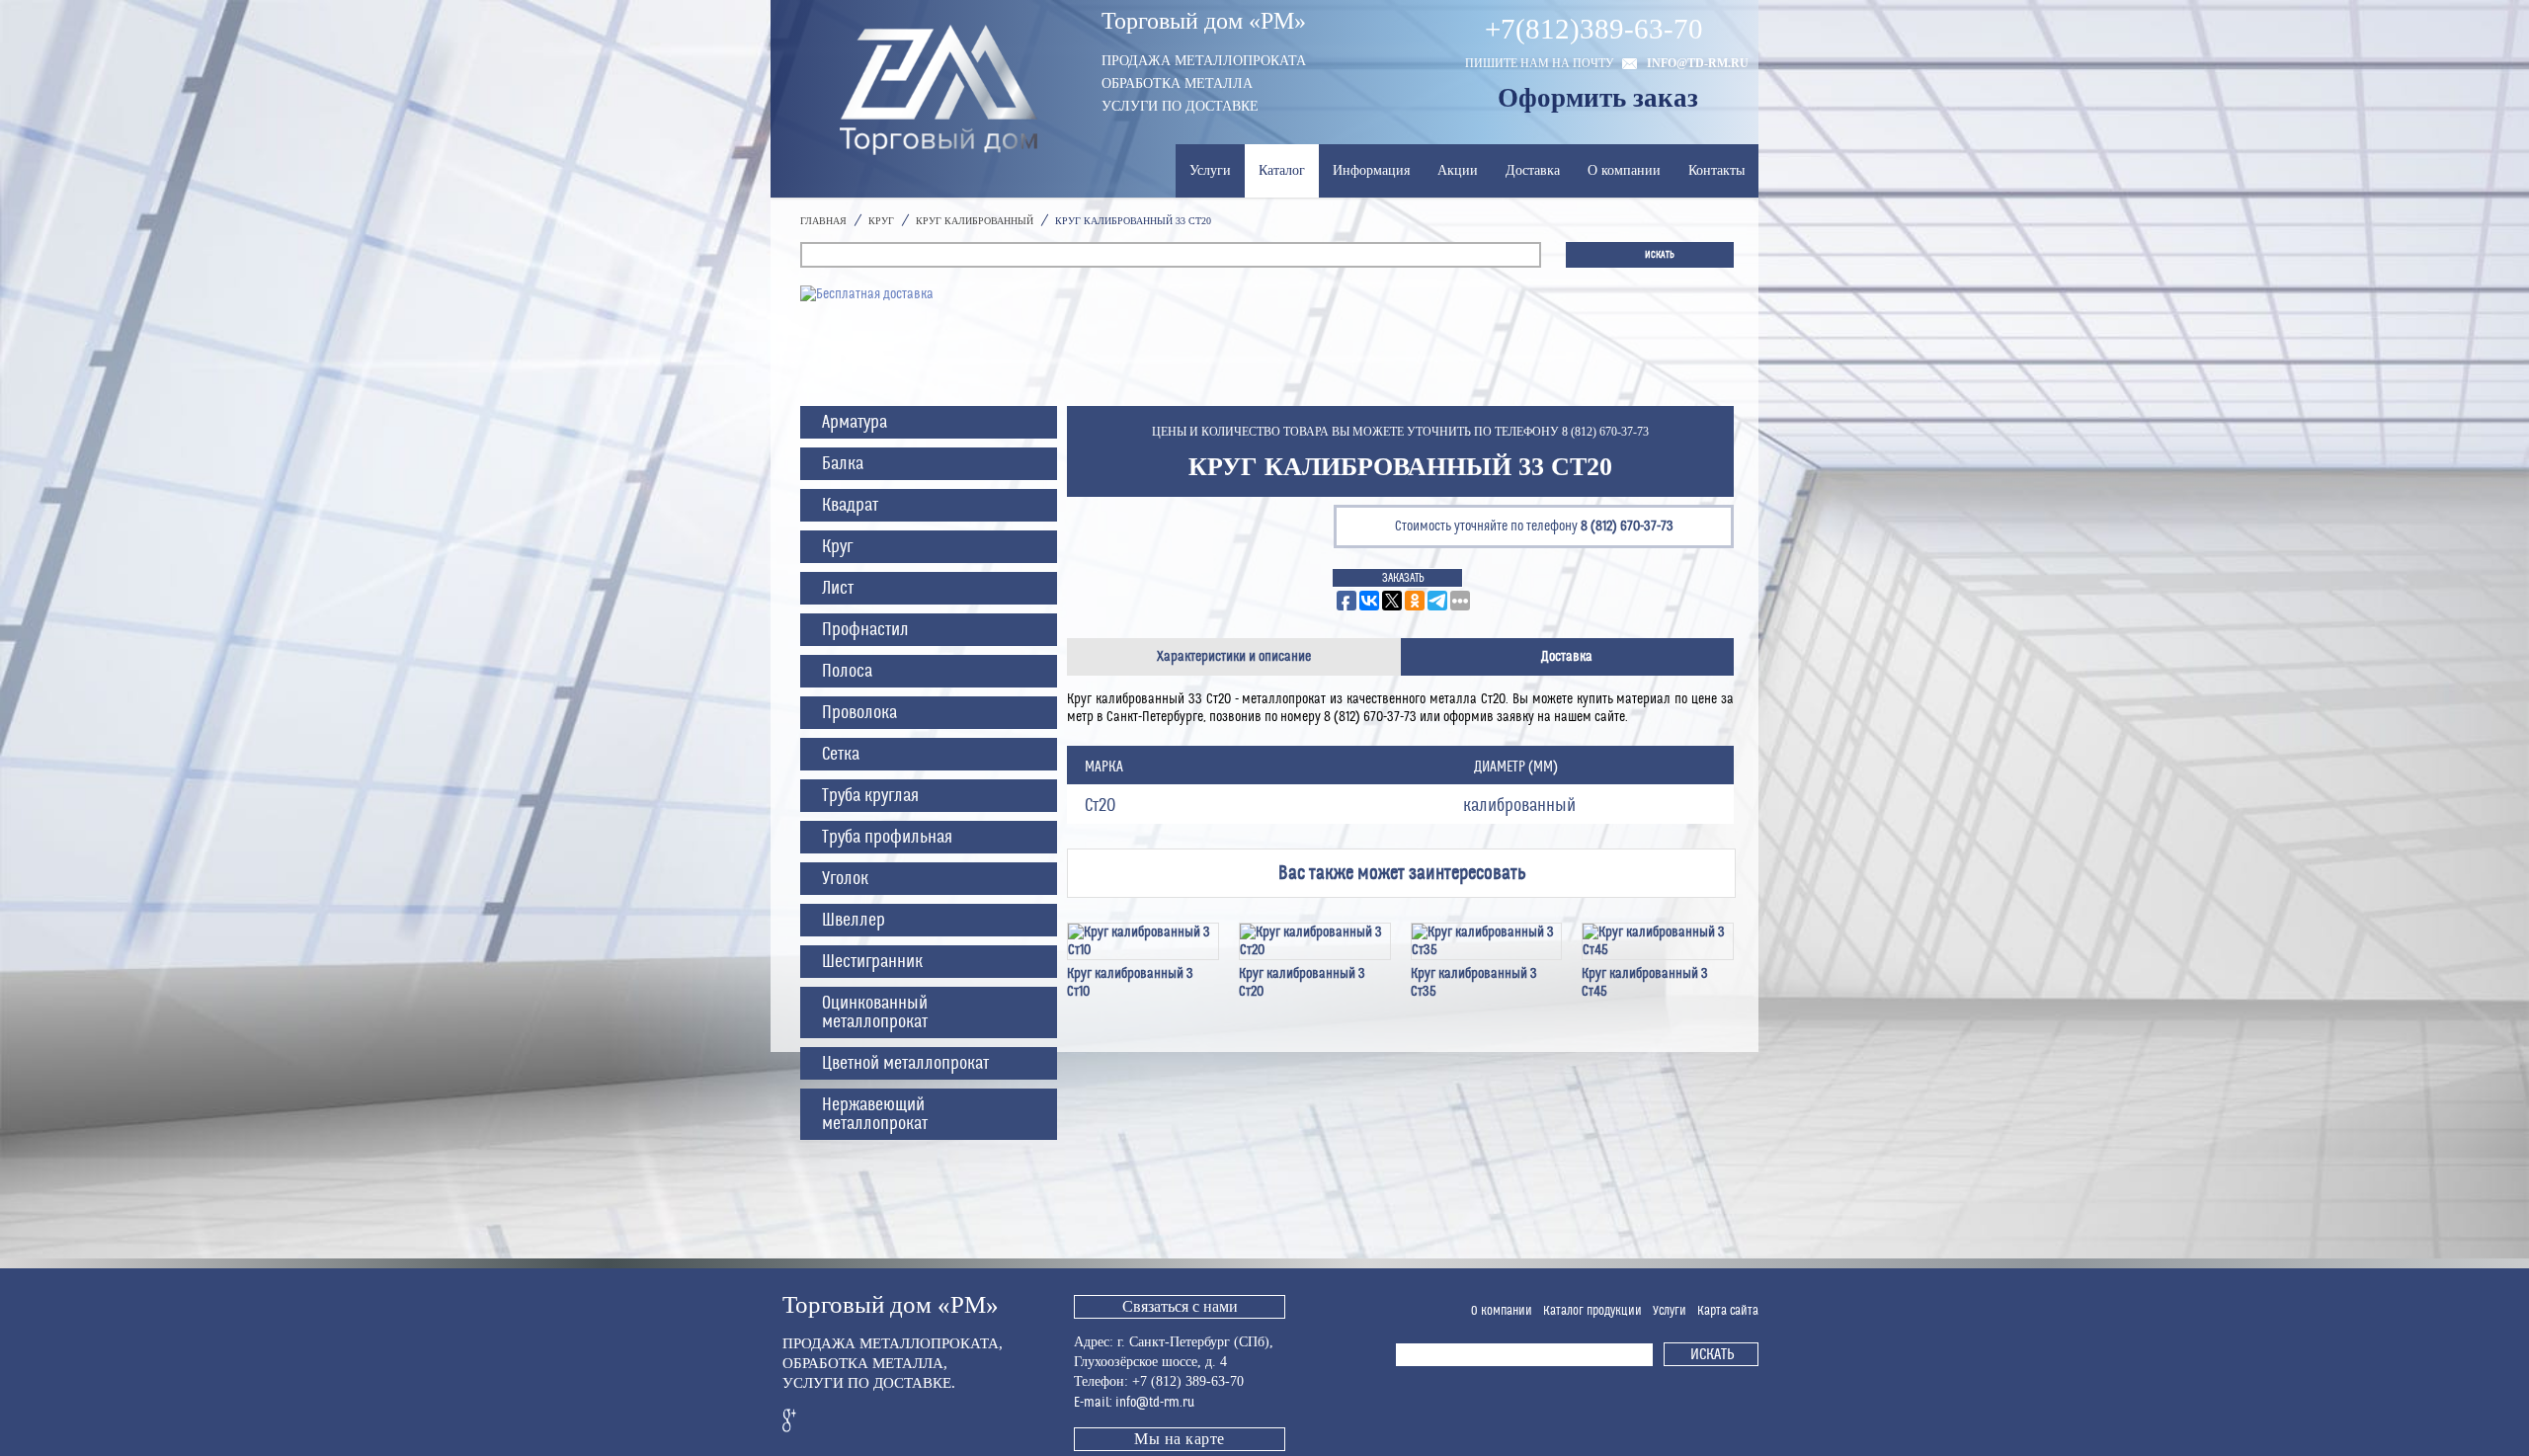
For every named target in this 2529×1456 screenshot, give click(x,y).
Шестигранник (872, 962)
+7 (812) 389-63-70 (1188, 1381)
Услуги (1210, 170)
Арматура (855, 422)
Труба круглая (870, 796)
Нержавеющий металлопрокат (875, 1114)
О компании (1624, 170)
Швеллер (854, 920)
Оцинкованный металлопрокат (875, 1012)
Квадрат (850, 505)
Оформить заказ (1598, 98)
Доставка (1533, 170)
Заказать (1403, 578)
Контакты (1716, 170)
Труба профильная (887, 837)
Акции (1458, 170)
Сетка (841, 754)
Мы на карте (1180, 1439)
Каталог (1282, 170)
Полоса (847, 671)
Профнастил (865, 630)
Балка (843, 464)
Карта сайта (1728, 1311)
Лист (838, 588)
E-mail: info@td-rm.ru (1134, 1403)
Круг (837, 547)
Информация (1371, 170)
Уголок (845, 879)
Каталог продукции (1592, 1311)
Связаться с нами (1180, 1306)
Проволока (859, 713)
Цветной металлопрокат (905, 1063)
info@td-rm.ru (1698, 63)
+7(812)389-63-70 (1594, 29)
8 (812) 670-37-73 (1627, 526)
